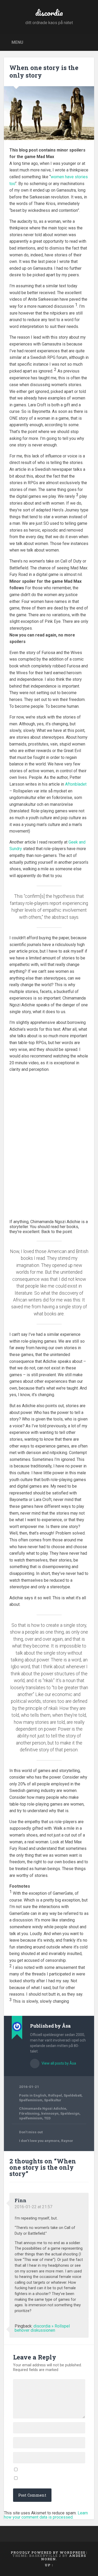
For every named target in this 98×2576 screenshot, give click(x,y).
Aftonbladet (76, 784)
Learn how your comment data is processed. (46, 2515)
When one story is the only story (44, 71)
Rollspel (55, 2095)
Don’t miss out (31, 2132)
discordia (49, 13)
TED (47, 2118)
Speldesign (70, 2113)
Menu (17, 42)
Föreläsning (29, 2113)
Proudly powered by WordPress (48, 2552)
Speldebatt (73, 2095)
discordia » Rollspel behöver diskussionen (42, 2328)
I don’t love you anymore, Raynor (46, 2141)
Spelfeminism (31, 2100)
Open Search (89, 42)
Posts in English (33, 2095)
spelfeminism (31, 2118)
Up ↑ (49, 2565)
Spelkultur (53, 2100)
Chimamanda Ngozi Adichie (43, 2108)
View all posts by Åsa (58, 2063)
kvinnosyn (50, 2113)
